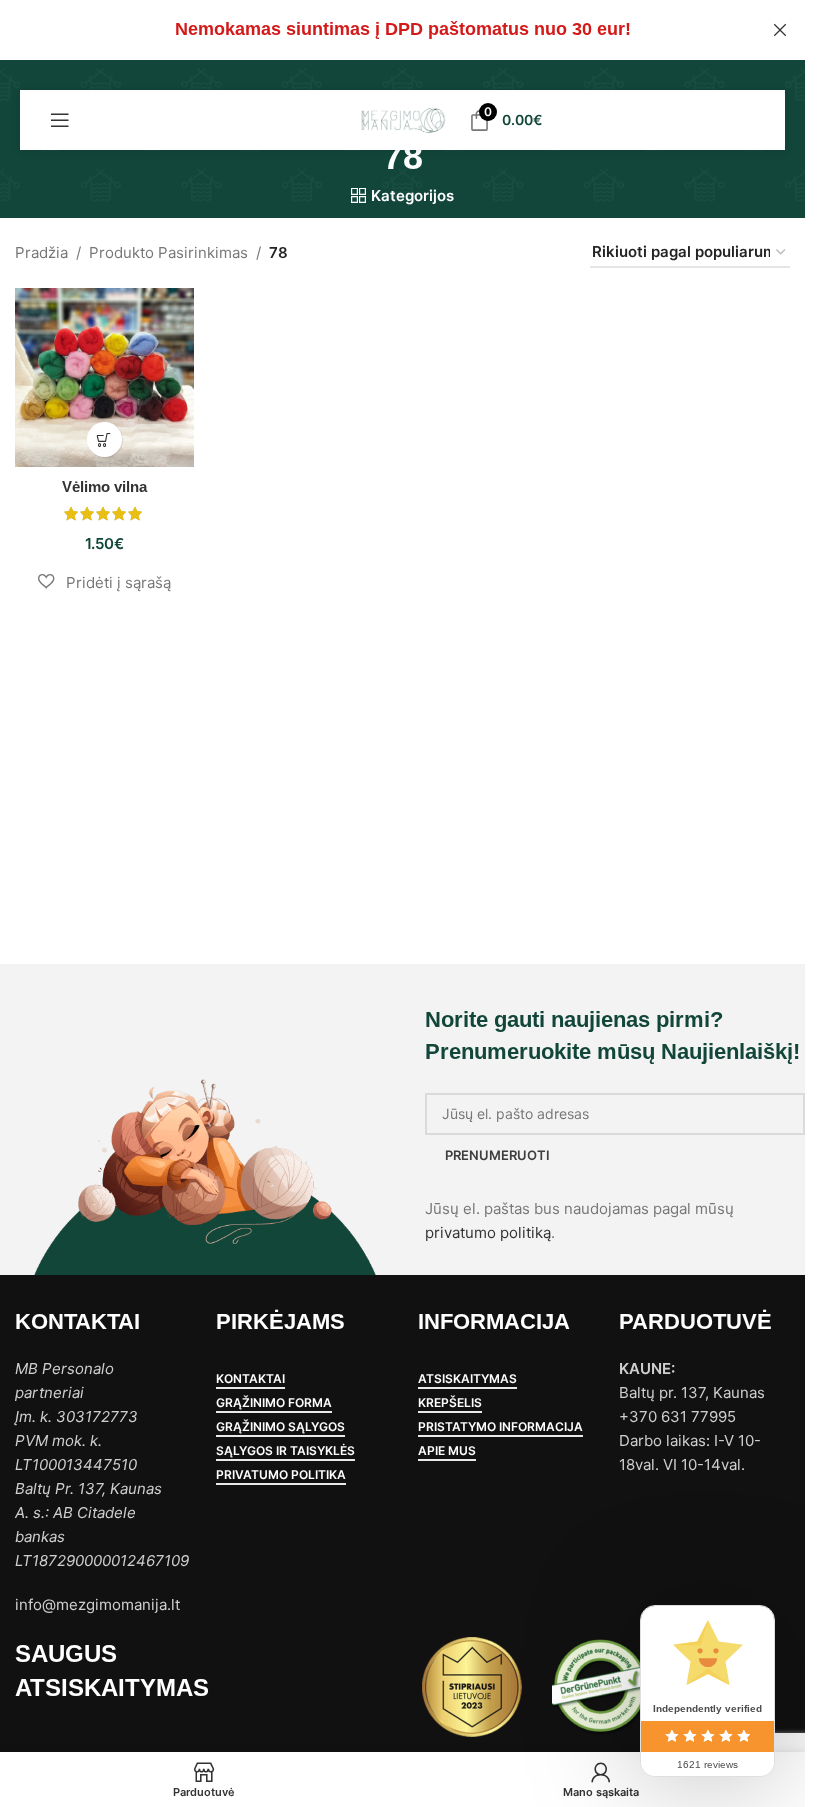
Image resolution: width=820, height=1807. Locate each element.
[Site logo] (402, 118)
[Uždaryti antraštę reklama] (780, 30)
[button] (104, 582)
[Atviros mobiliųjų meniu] (60, 120)
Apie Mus (447, 1451)
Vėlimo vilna (104, 486)
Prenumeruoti (497, 1155)
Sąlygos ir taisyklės (285, 1451)
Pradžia (41, 252)
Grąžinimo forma (274, 1403)
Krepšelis (450, 1403)
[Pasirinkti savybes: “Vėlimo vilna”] (104, 439)
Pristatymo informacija (500, 1427)
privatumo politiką (488, 1232)
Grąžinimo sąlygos (280, 1427)
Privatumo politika (281, 1475)
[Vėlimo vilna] (104, 377)
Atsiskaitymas (467, 1379)
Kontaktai (250, 1379)
